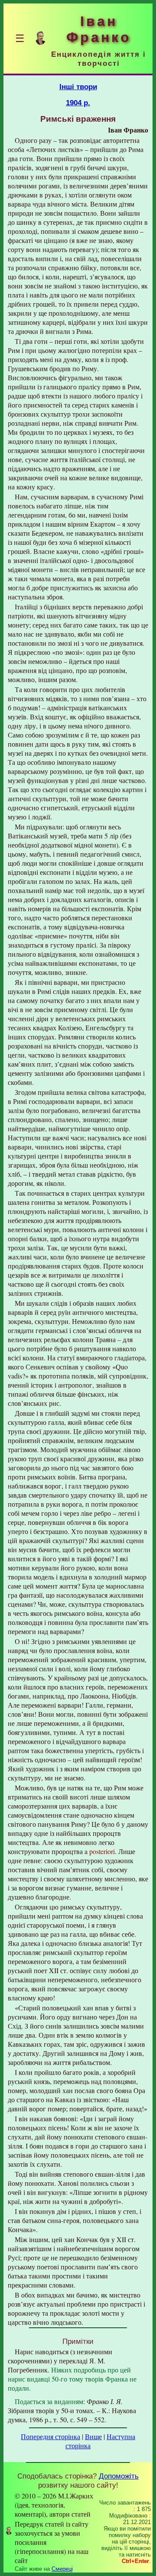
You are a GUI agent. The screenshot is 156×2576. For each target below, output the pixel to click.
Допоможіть (119, 2476)
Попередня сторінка (50, 2436)
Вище (93, 2436)
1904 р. (78, 103)
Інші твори (78, 87)
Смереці (62, 2569)
